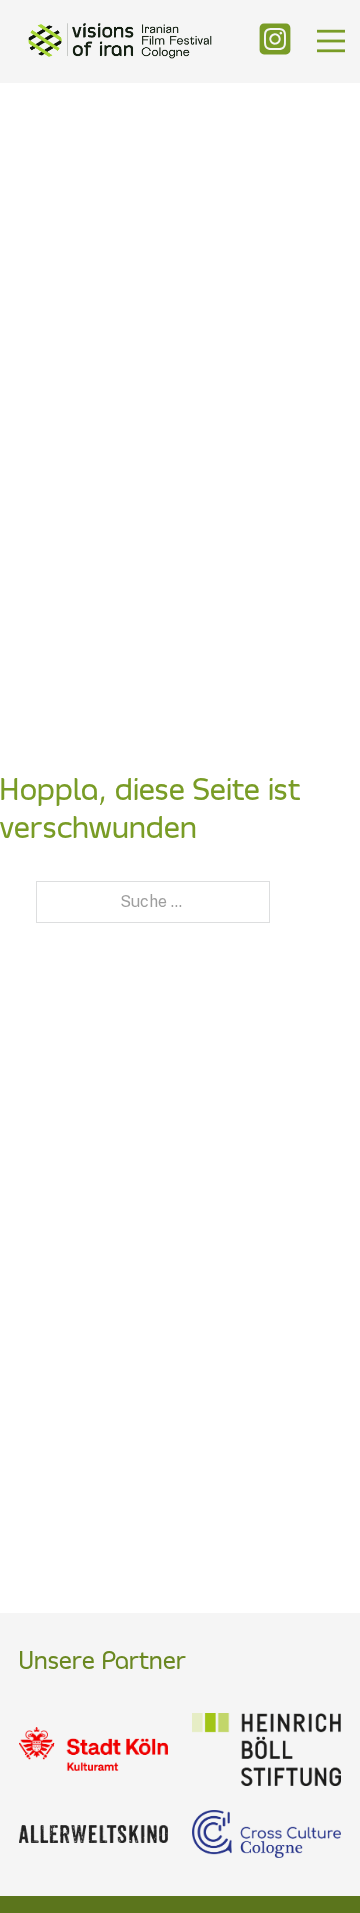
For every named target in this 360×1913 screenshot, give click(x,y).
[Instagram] (275, 41)
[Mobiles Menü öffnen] (331, 41)
